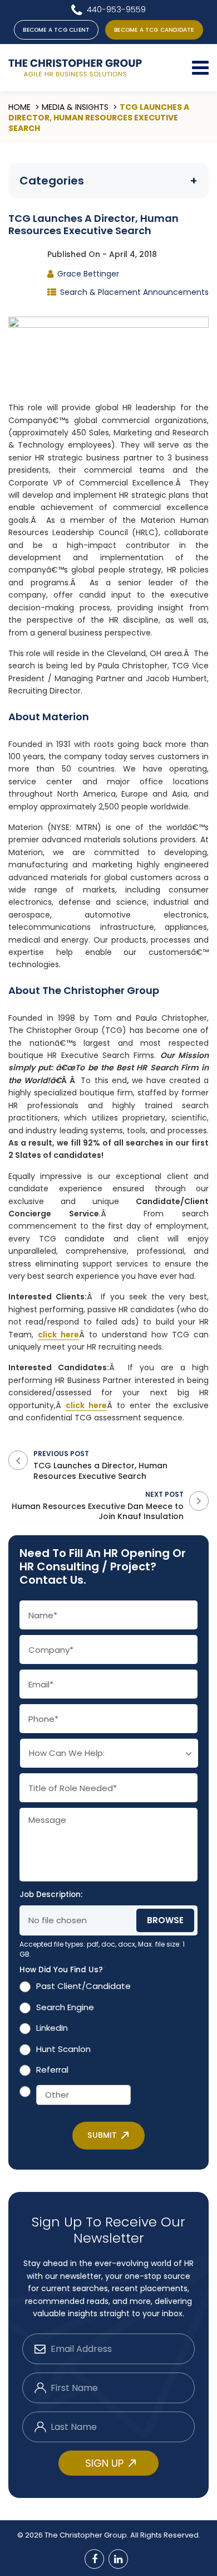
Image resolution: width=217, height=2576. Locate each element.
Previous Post (100, 1465)
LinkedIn (52, 2028)
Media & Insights (75, 107)
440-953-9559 (116, 9)
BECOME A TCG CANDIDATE (154, 30)
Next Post (98, 1505)
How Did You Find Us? (63, 1970)
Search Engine (65, 2007)
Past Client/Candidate (83, 1986)
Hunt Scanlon (63, 2049)
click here (58, 1335)
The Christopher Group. (87, 2535)
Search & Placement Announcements (134, 292)
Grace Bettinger (88, 274)
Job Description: (51, 1895)
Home (19, 107)
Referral (52, 2070)
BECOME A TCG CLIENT (56, 30)
